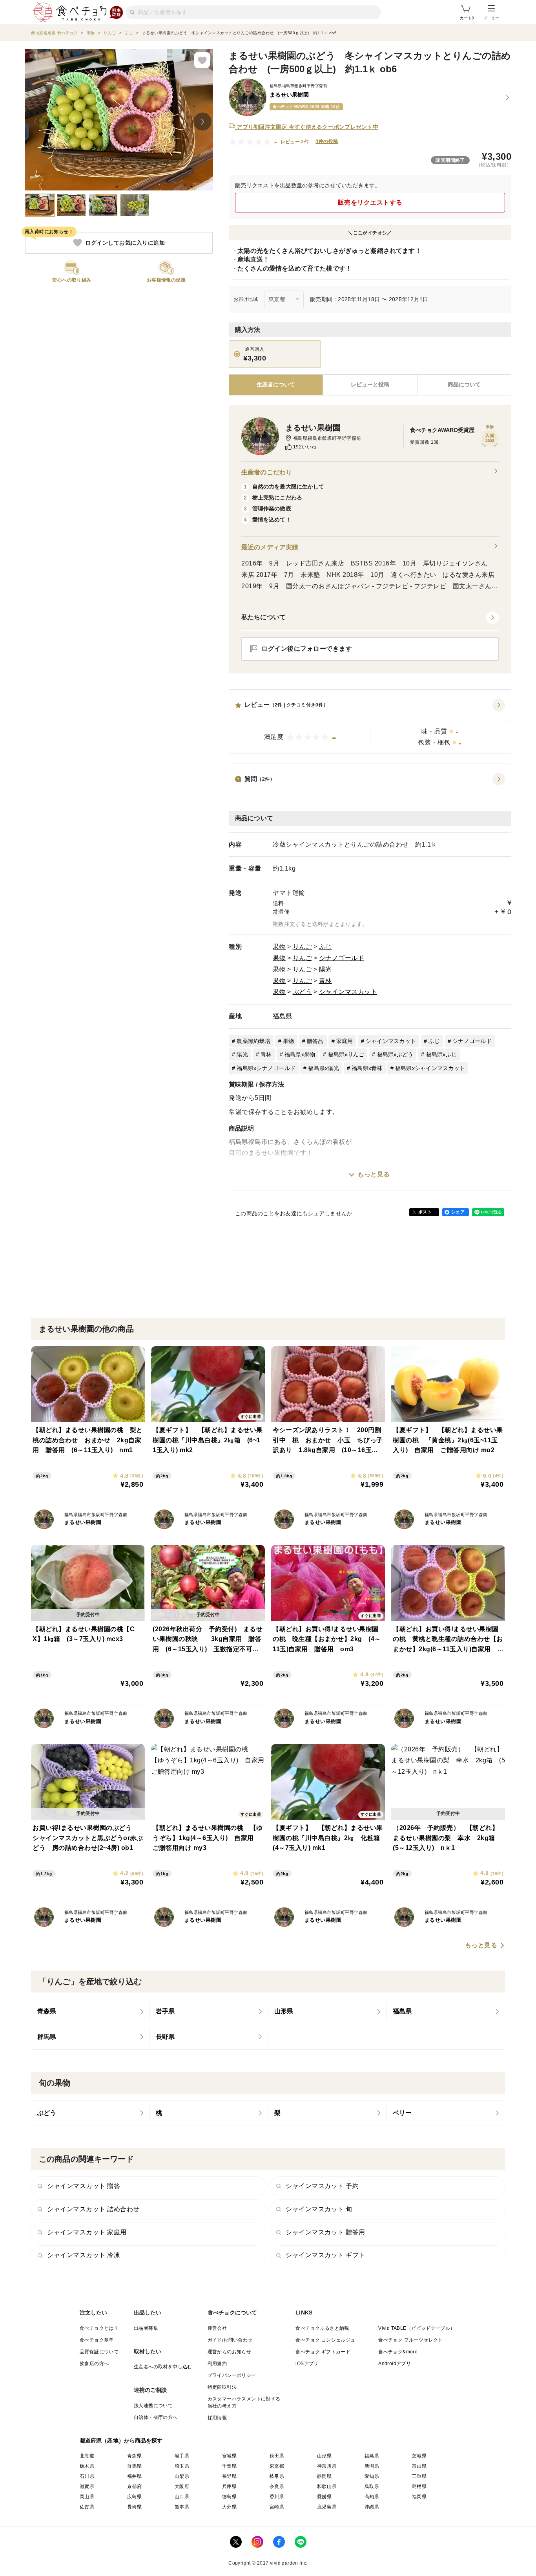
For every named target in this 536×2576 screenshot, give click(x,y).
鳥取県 (372, 2486)
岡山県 (87, 2497)
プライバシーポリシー (232, 2375)
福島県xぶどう (395, 1054)
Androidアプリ (395, 2364)
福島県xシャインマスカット (430, 1068)
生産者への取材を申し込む (163, 2367)
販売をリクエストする (370, 202)
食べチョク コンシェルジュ (325, 2340)
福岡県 (419, 2497)
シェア (458, 1212)
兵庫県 (229, 2486)
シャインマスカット (348, 992)
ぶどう (303, 992)
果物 (279, 947)
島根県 (419, 2486)
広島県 (134, 2497)
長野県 (229, 2476)
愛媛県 (324, 2497)
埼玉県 (182, 2466)
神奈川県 (327, 2466)
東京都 (277, 2466)
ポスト (425, 1212)
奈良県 (277, 2486)
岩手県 (182, 2456)
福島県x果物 (300, 1054)
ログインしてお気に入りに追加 (125, 243)
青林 (325, 981)
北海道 (87, 2456)
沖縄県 (372, 2507)
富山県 (419, 2466)
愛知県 (372, 2476)
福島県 (283, 1016)
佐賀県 (87, 2507)
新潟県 (372, 2466)
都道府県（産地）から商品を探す (121, 2441)
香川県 (277, 2497)
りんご (303, 947)
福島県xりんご (346, 1054)
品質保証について (99, 2352)
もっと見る (374, 1174)
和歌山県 (327, 2486)
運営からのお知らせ (230, 2352)
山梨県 (182, 2476)
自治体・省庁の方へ (156, 2417)
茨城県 (419, 2456)
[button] (370, 726)
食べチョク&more (398, 2352)
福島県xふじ (442, 1054)
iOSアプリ (307, 2364)
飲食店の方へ (94, 2364)
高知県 (372, 2497)
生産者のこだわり (267, 472)
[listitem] (90, 2012)
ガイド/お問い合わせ (230, 2340)
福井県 (134, 2476)
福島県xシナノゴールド (266, 1068)
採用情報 (217, 2418)
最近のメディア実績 (270, 547)
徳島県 (229, 2497)
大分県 (229, 2507)
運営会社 (217, 2328)
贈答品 (315, 1041)
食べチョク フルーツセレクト (411, 2340)
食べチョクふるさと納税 (322, 2328)
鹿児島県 (327, 2507)
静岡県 (324, 2476)
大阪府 (182, 2486)
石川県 (87, 2476)
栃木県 (87, 2466)
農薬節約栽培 (253, 1041)
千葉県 (229, 2466)
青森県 (134, 2456)
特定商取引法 (222, 2387)
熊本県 (182, 2507)
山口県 (182, 2497)
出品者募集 (146, 2328)
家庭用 (345, 1041)
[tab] (370, 385)
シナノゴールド (342, 958)
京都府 (134, 2486)
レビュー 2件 (295, 142)
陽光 (325, 969)
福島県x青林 (367, 1068)
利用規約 (217, 2364)
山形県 (324, 2456)
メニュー (491, 18)
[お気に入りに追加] (202, 60)
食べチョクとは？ (99, 2328)
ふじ (325, 947)
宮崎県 (277, 2507)
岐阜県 (277, 2476)
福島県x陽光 (324, 1068)
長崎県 (134, 2507)
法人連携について (153, 2406)
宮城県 (229, 2456)
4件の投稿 (327, 141)
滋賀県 (87, 2486)
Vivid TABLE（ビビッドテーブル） (417, 2328)
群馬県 (134, 2466)
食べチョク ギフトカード (323, 2352)
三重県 (419, 2476)
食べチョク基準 (97, 2340)
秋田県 (277, 2456)
